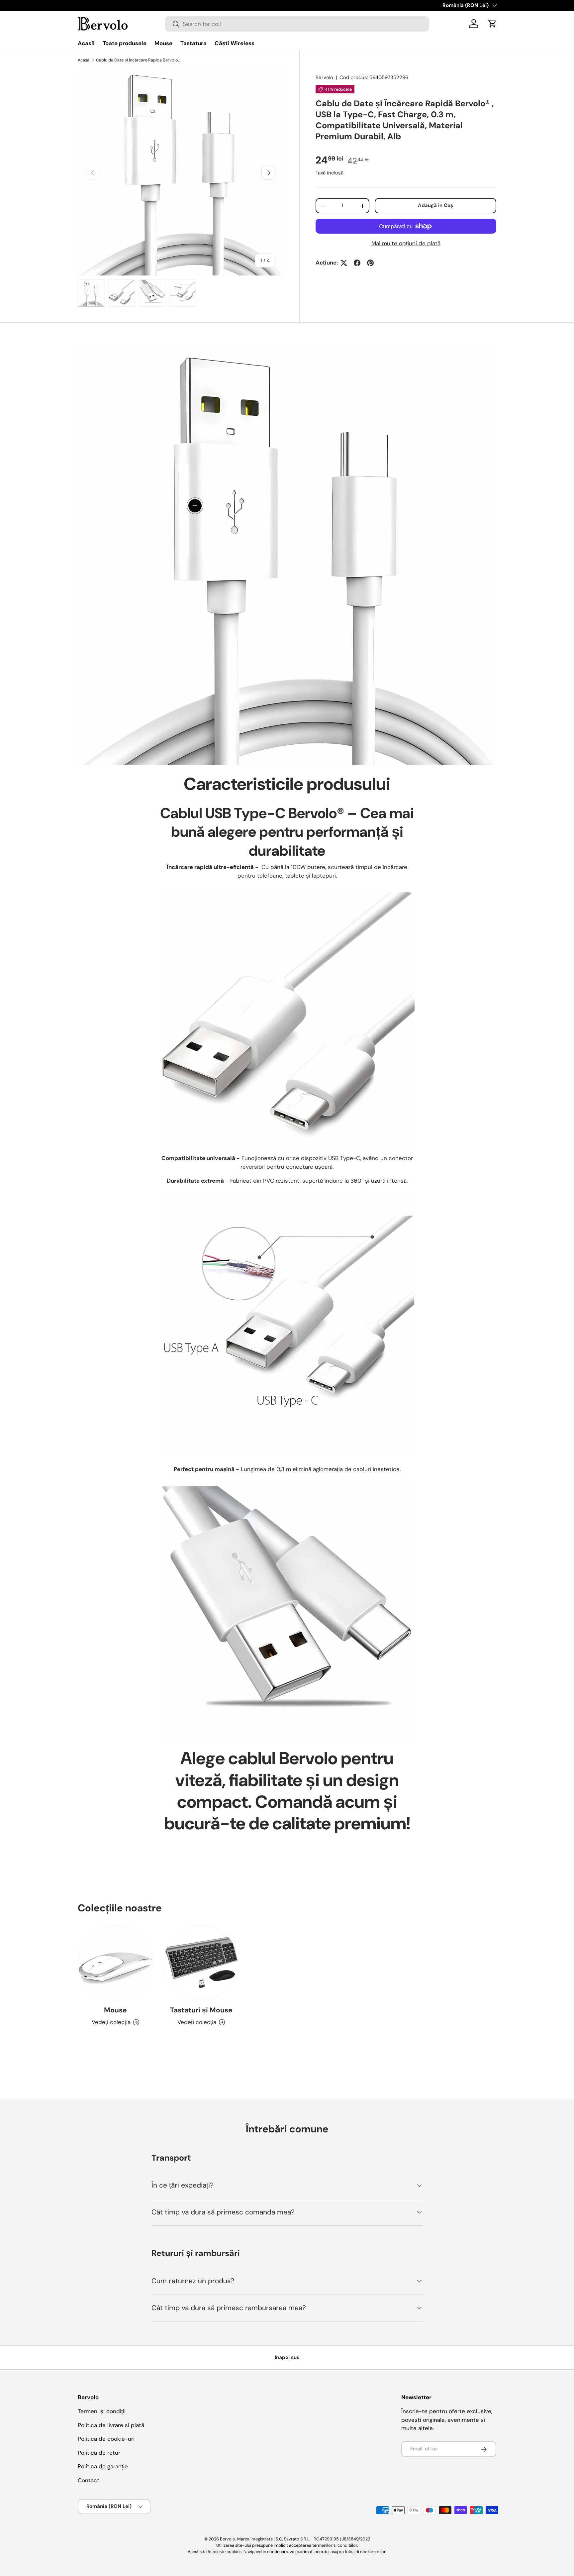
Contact (89, 2480)
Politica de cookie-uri (106, 2439)
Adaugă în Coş (435, 206)
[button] (492, 24)
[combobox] (297, 24)
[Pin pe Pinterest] (370, 263)
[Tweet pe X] (344, 263)
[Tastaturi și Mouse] (201, 1963)
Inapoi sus (287, 2357)
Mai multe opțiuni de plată (406, 244)
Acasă (86, 43)
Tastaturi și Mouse (201, 2010)
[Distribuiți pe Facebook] (357, 263)
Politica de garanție (103, 2467)
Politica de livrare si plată (111, 2425)
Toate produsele (125, 43)
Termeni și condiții (102, 2412)
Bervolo (324, 77)
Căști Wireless (235, 43)
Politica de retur (99, 2453)
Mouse (163, 43)
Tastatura (193, 43)
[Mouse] (115, 1963)
